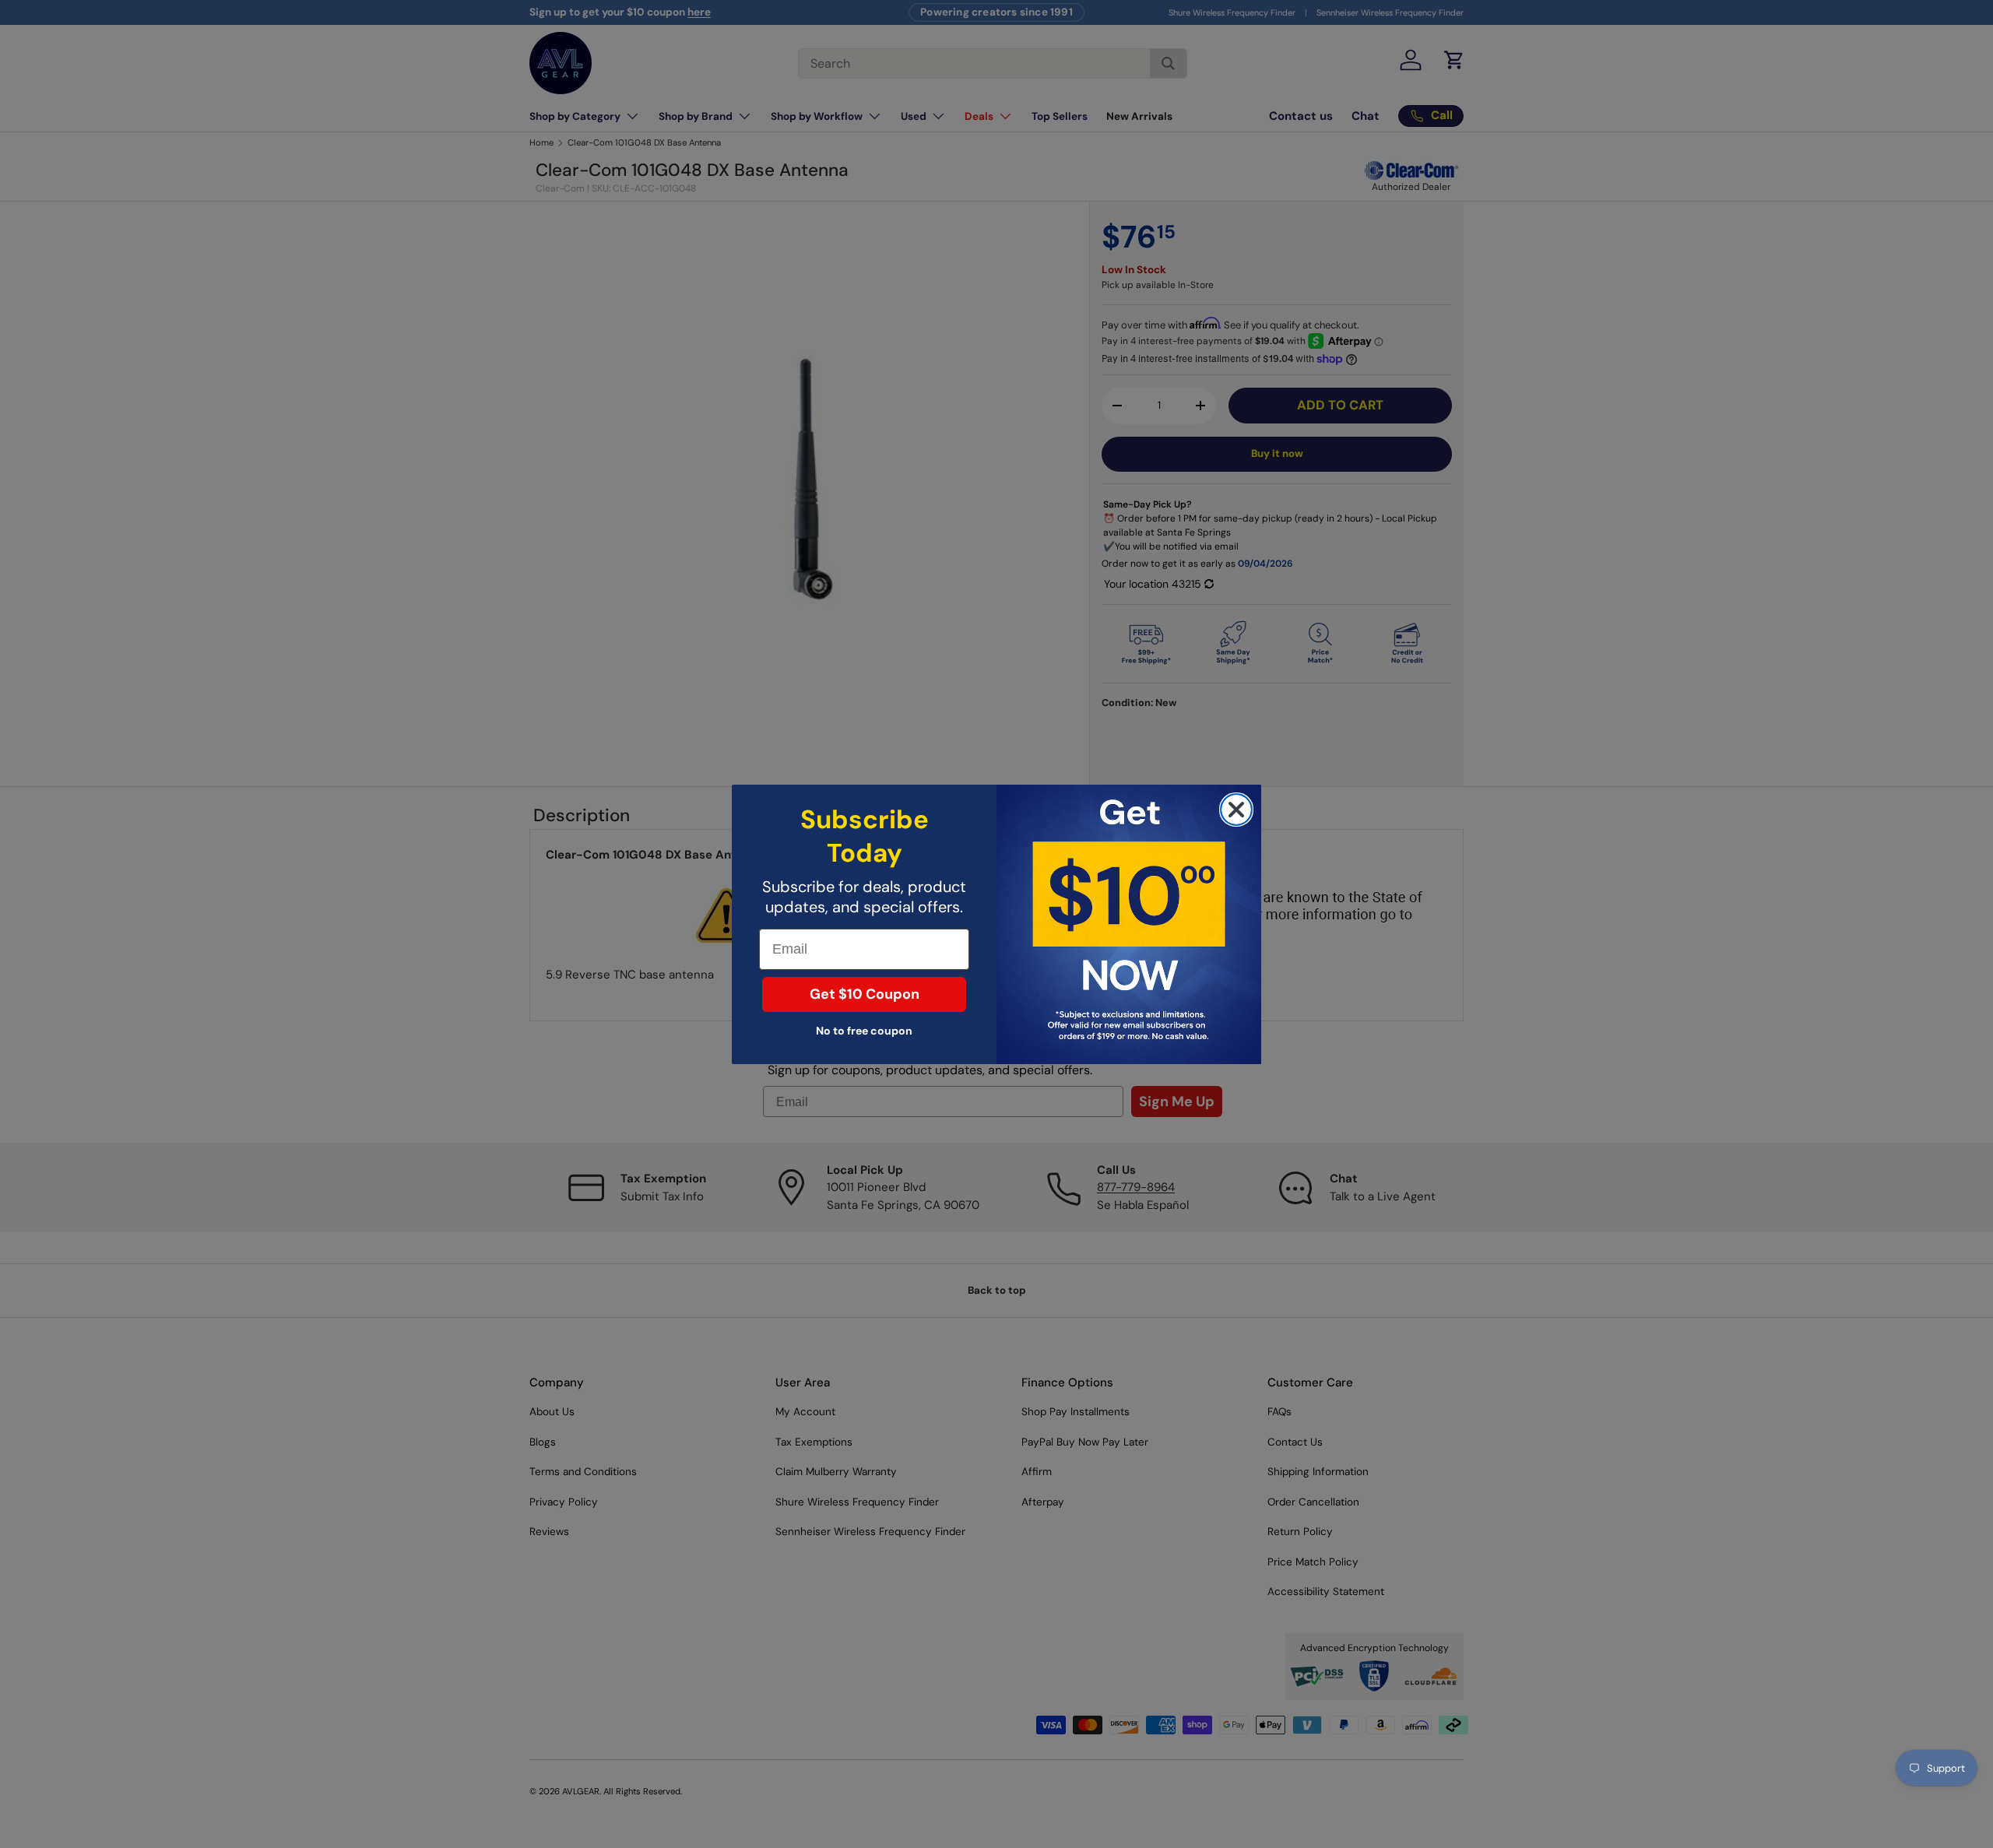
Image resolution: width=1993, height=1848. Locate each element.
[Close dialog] (1236, 810)
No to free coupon (864, 1031)
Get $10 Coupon (865, 994)
